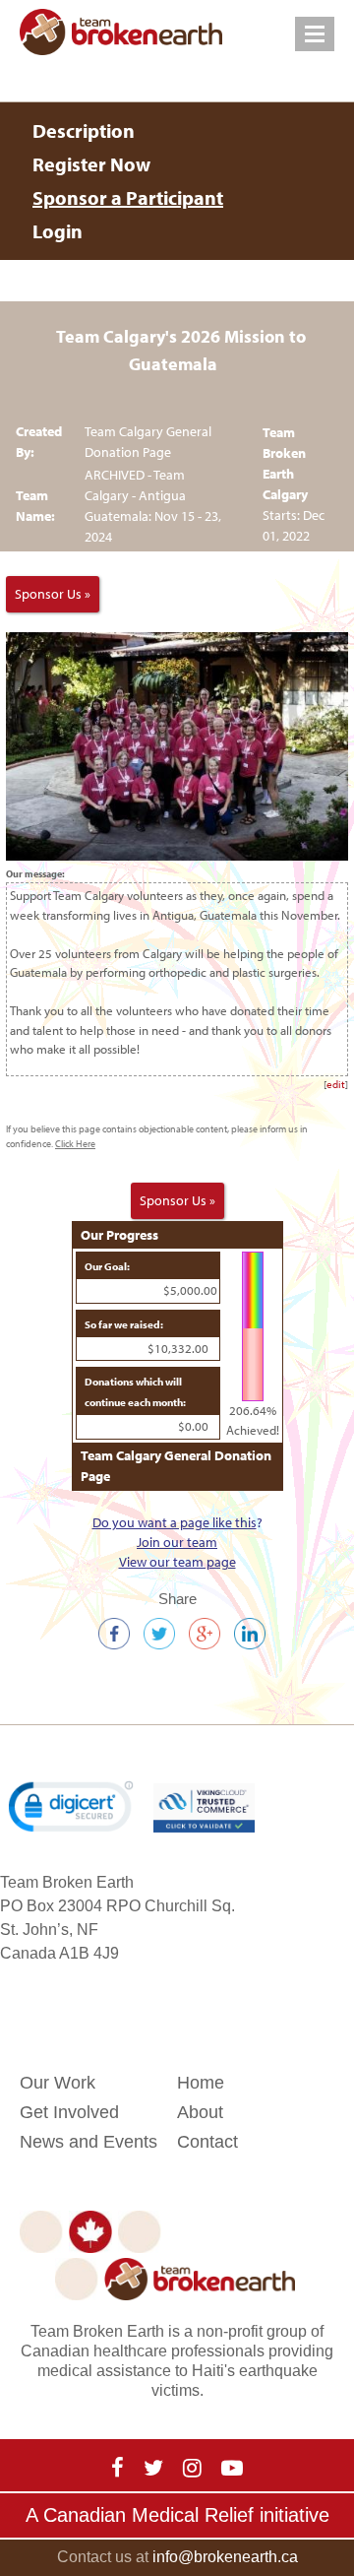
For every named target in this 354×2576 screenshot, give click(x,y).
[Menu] (315, 34)
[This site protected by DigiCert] (71, 1806)
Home (201, 2083)
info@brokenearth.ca (225, 2557)
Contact (207, 2142)
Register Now (91, 164)
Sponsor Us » (53, 594)
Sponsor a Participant (128, 197)
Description (84, 130)
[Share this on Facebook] (114, 1635)
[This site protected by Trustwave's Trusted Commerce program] (204, 1808)
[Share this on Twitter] (159, 1635)
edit (336, 1084)
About (200, 2112)
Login (58, 231)
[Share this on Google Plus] (205, 1635)
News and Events (88, 2142)
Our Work (58, 2083)
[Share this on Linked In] (250, 1635)
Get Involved (69, 2112)
